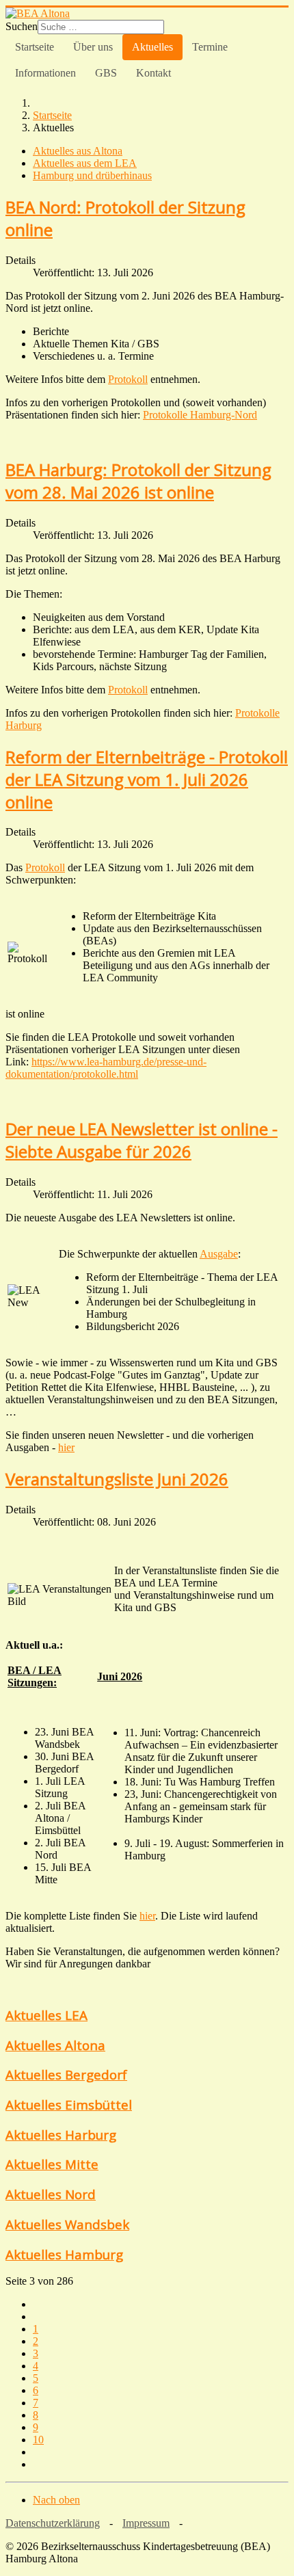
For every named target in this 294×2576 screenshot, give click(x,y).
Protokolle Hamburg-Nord (200, 415)
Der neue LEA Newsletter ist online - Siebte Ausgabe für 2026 (142, 1140)
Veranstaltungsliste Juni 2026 (117, 1479)
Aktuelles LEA (46, 2015)
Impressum (146, 2523)
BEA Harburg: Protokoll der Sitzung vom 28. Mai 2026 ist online (138, 481)
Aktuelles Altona (55, 2045)
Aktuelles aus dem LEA (85, 163)
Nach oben (56, 2500)
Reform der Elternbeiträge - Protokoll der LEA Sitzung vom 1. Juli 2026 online (147, 779)
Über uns (93, 47)
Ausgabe (219, 1254)
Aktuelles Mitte (52, 2164)
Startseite (35, 47)
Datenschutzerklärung (53, 2523)
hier (147, 1916)
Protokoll (128, 379)
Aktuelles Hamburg (64, 2254)
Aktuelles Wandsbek (67, 2224)
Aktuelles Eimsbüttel (69, 2104)
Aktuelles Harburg (61, 2135)
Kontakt (153, 73)
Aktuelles (152, 47)
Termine (210, 47)
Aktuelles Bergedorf (66, 2074)
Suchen (22, 26)
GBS (106, 73)
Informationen (45, 73)
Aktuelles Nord (51, 2194)
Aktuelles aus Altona (78, 151)
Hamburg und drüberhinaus (92, 175)
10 (38, 2440)
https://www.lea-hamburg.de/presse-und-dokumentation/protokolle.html (106, 1068)
